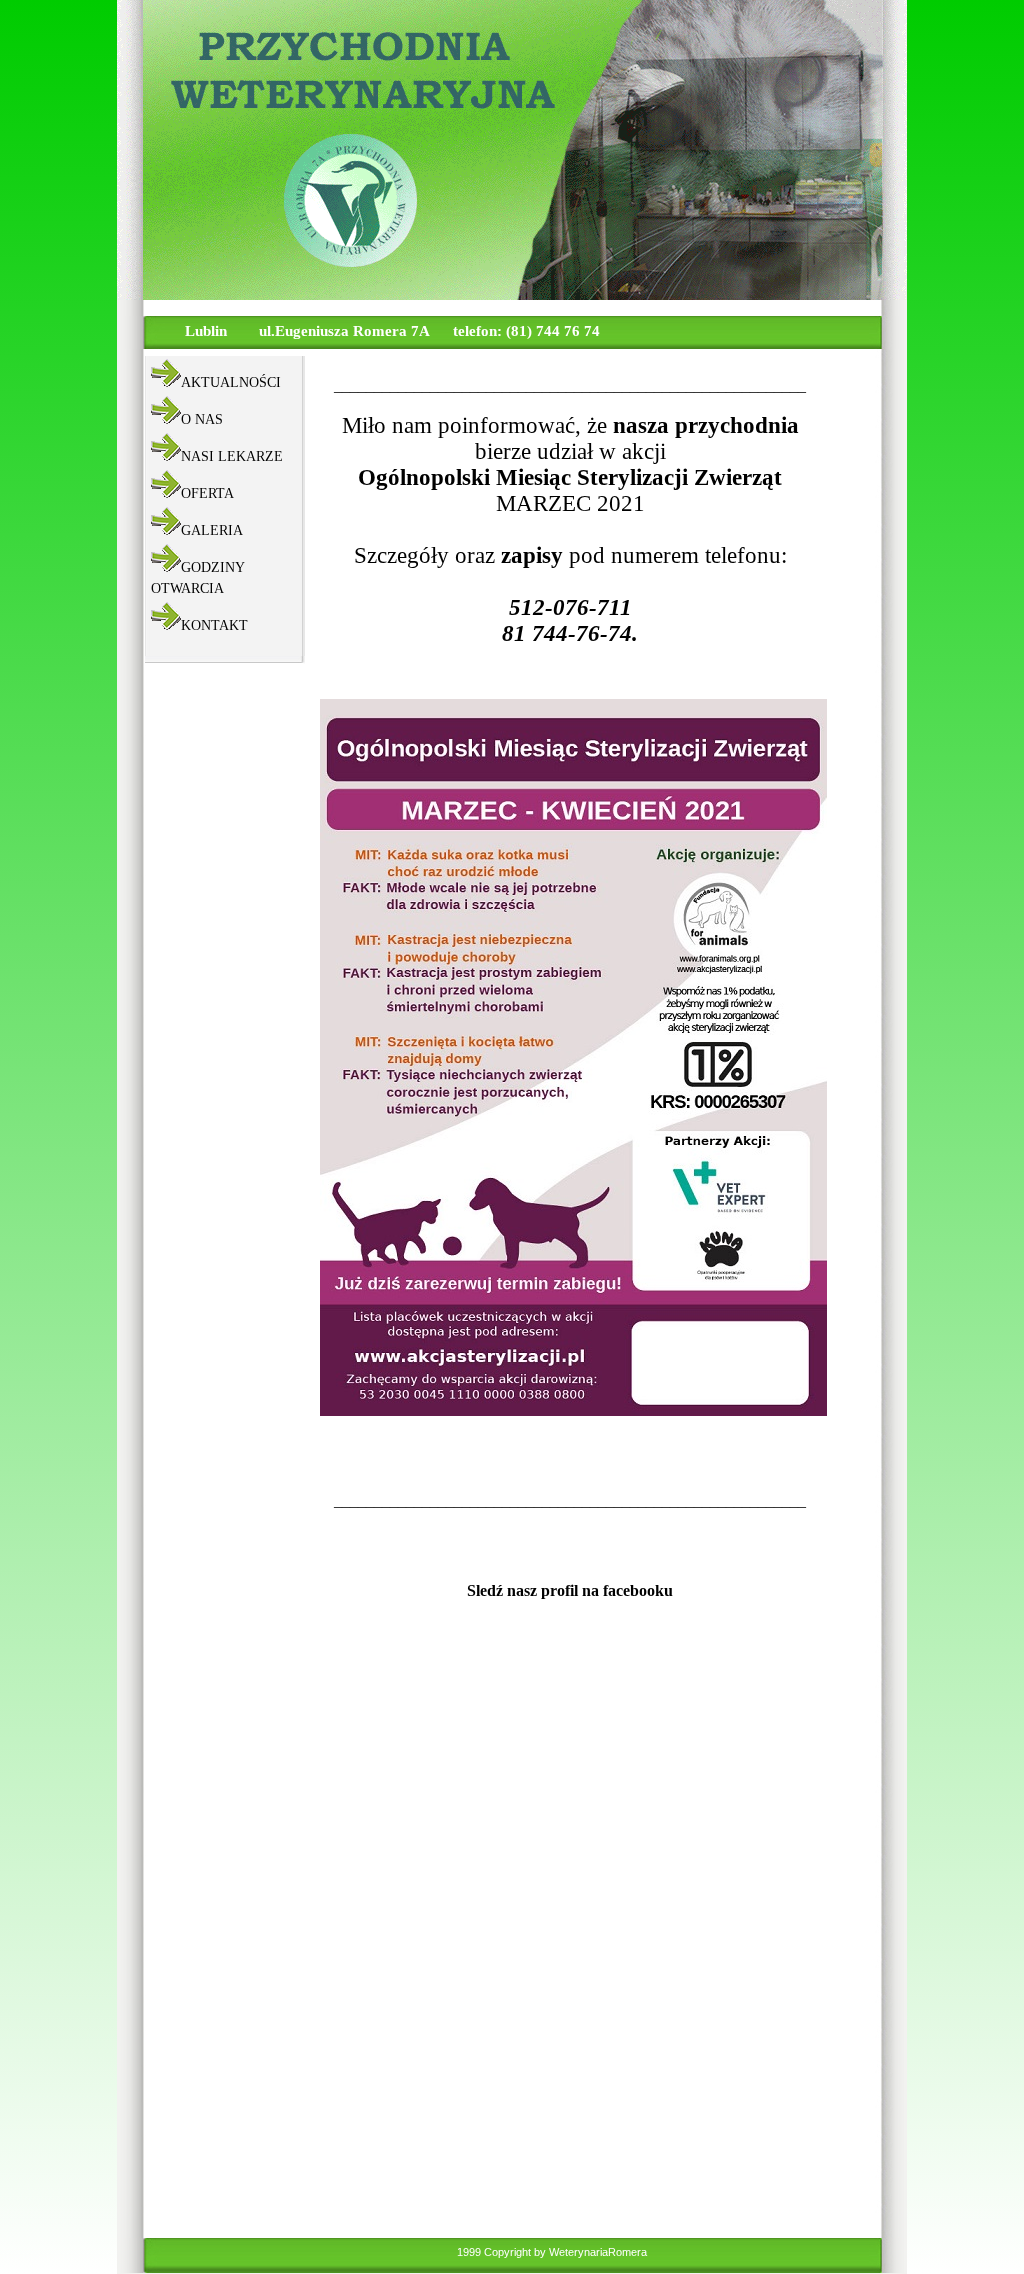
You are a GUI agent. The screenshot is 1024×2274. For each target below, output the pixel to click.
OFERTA (207, 493)
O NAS (202, 419)
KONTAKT (214, 625)
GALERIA (212, 530)
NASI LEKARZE (232, 456)
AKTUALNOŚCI (231, 382)
